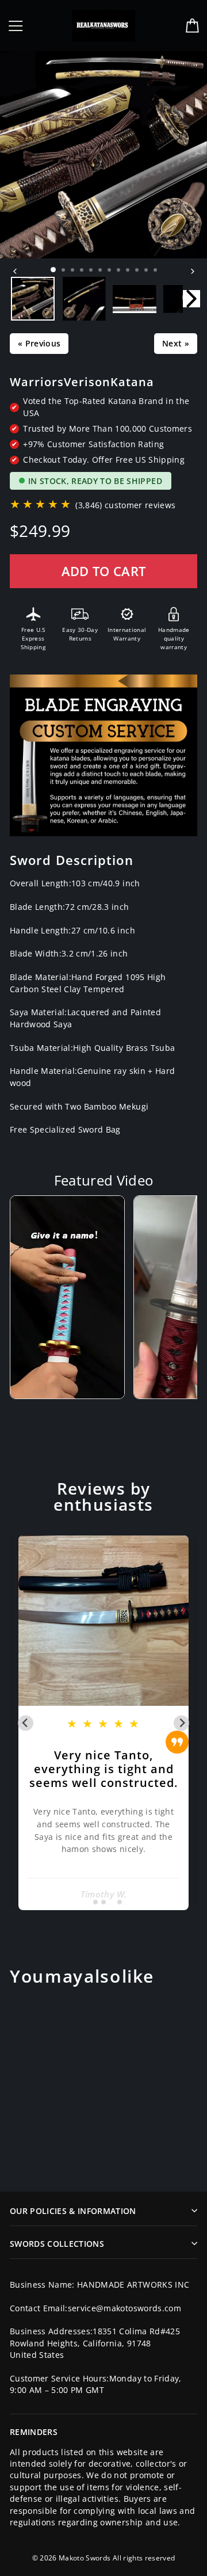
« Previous (39, 343)
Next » (176, 343)
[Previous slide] (26, 1723)
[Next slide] (181, 1723)
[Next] (192, 271)
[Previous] (15, 271)
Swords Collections (57, 2244)
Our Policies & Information (73, 2211)
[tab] (87, 1902)
